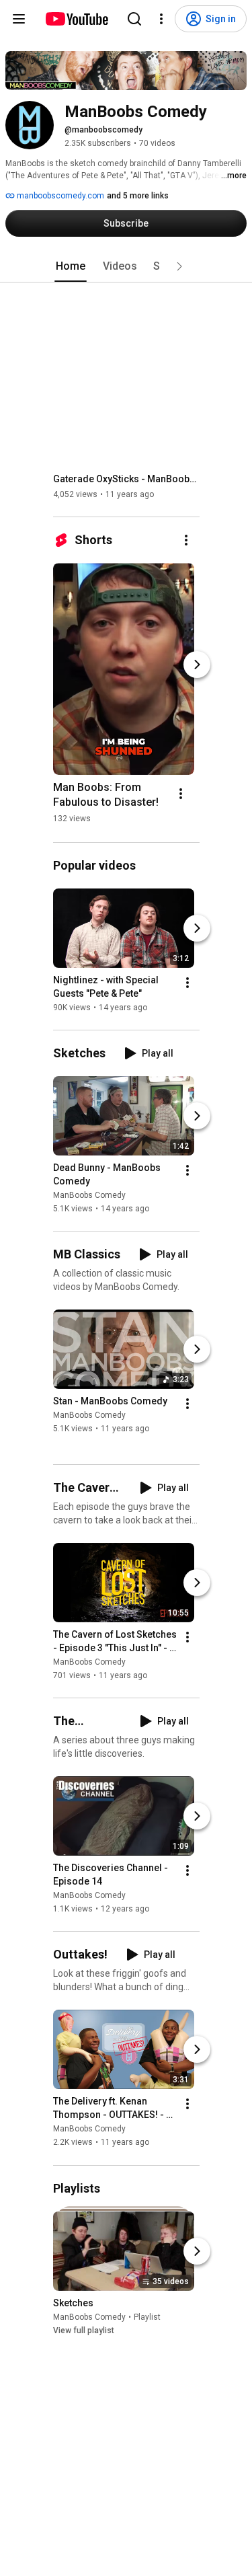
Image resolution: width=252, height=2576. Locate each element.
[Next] (197, 665)
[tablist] (126, 266)
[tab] (71, 266)
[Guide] (19, 19)
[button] (179, 266)
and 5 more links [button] (138, 196)
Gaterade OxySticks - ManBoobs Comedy (127, 479)
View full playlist (84, 2331)
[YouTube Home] (76, 19)
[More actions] (186, 540)
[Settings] (161, 19)
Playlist (147, 2317)
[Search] (134, 19)
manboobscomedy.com (59, 196)
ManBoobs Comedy (89, 1195)
